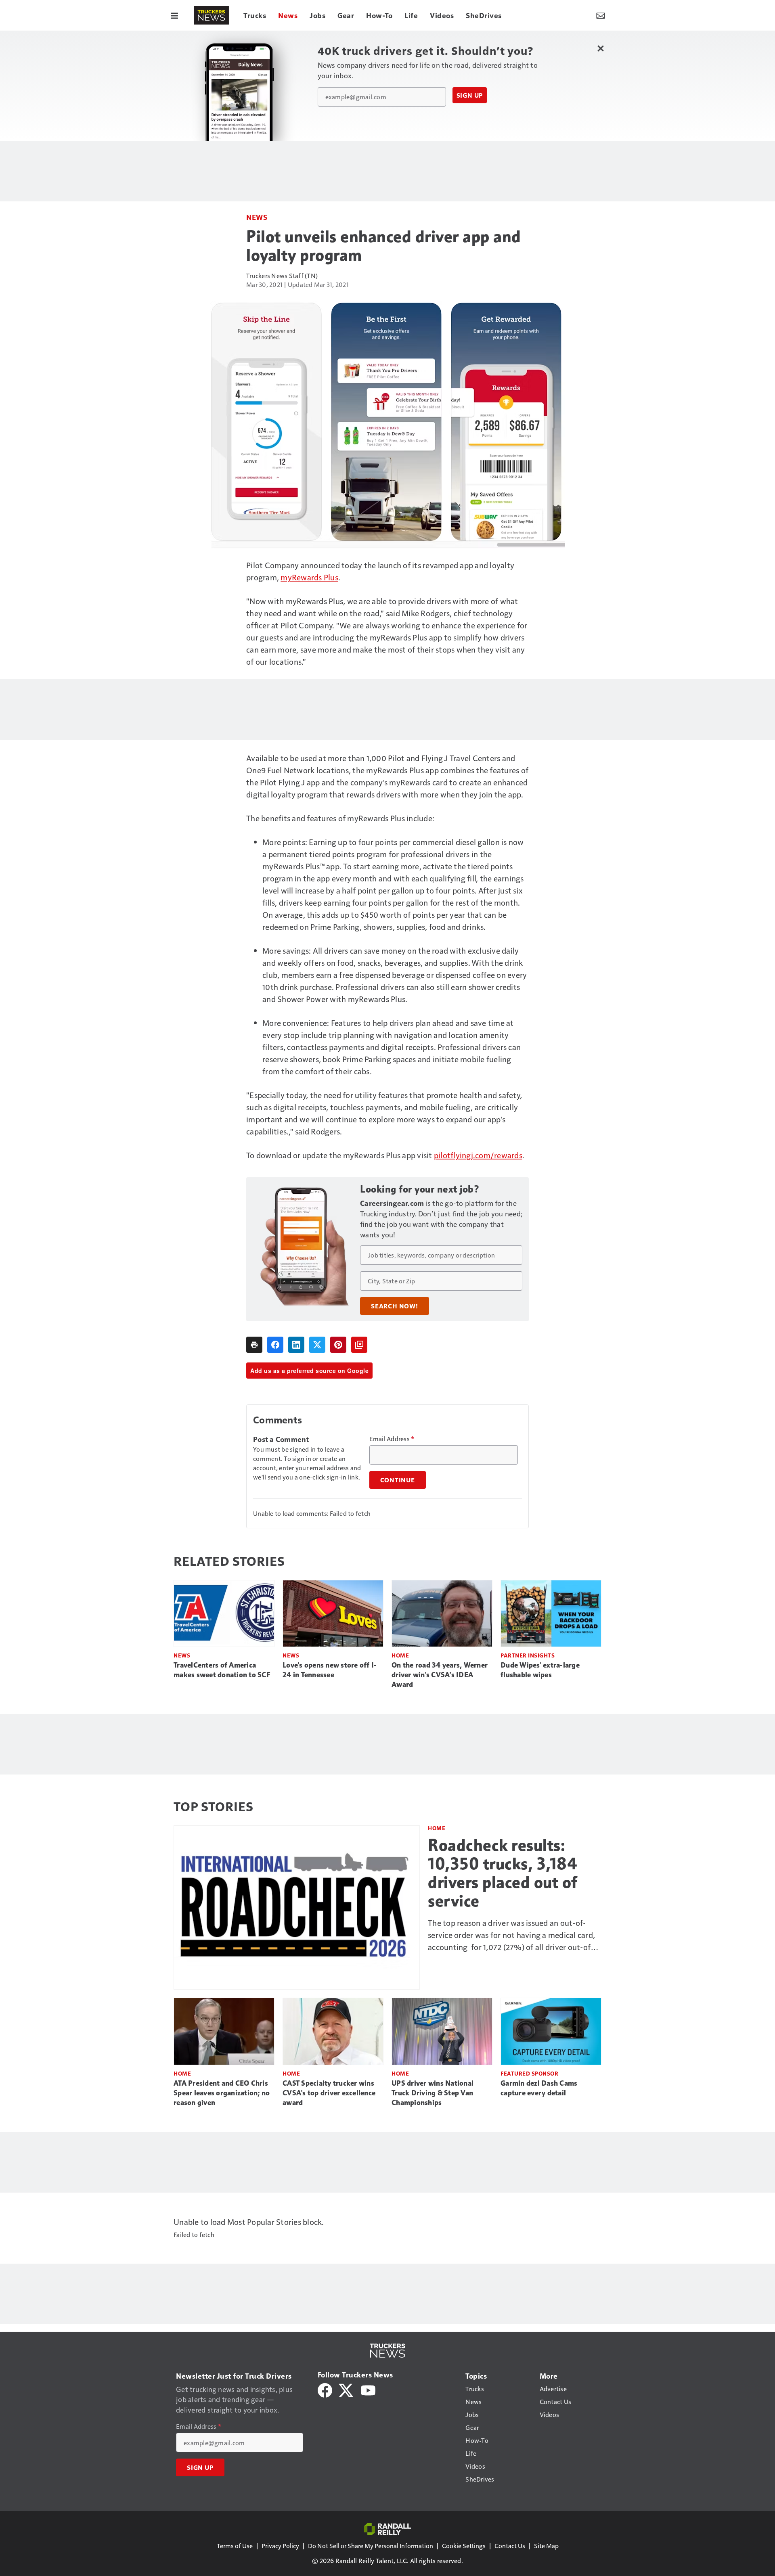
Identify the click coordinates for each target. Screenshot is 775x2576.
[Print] (254, 1345)
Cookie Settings (464, 2546)
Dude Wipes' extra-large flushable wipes (540, 1670)
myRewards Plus (309, 577)
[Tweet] (317, 1345)
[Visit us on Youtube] (368, 2389)
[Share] (275, 1345)
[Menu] (174, 15)
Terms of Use (235, 2546)
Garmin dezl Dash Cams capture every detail (539, 2088)
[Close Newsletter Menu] (600, 48)
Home (400, 1655)
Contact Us (510, 2546)
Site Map (546, 2546)
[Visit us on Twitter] (347, 2389)
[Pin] (338, 1345)
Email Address (392, 1439)
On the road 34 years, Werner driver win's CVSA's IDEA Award (440, 1675)
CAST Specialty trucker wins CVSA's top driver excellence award (329, 2093)
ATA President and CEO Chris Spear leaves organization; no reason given (222, 2093)
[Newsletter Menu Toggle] (601, 15)
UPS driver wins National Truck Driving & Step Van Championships (433, 2093)
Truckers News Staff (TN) (282, 275)
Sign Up (470, 95)
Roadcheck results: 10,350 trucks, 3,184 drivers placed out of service (503, 1873)
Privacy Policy (280, 2546)
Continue (398, 1480)
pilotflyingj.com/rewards (478, 1155)
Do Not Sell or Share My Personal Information (371, 2546)
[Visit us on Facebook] (325, 2389)
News (257, 217)
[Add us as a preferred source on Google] (359, 1345)
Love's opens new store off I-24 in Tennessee (330, 1670)
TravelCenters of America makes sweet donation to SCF (222, 1670)
